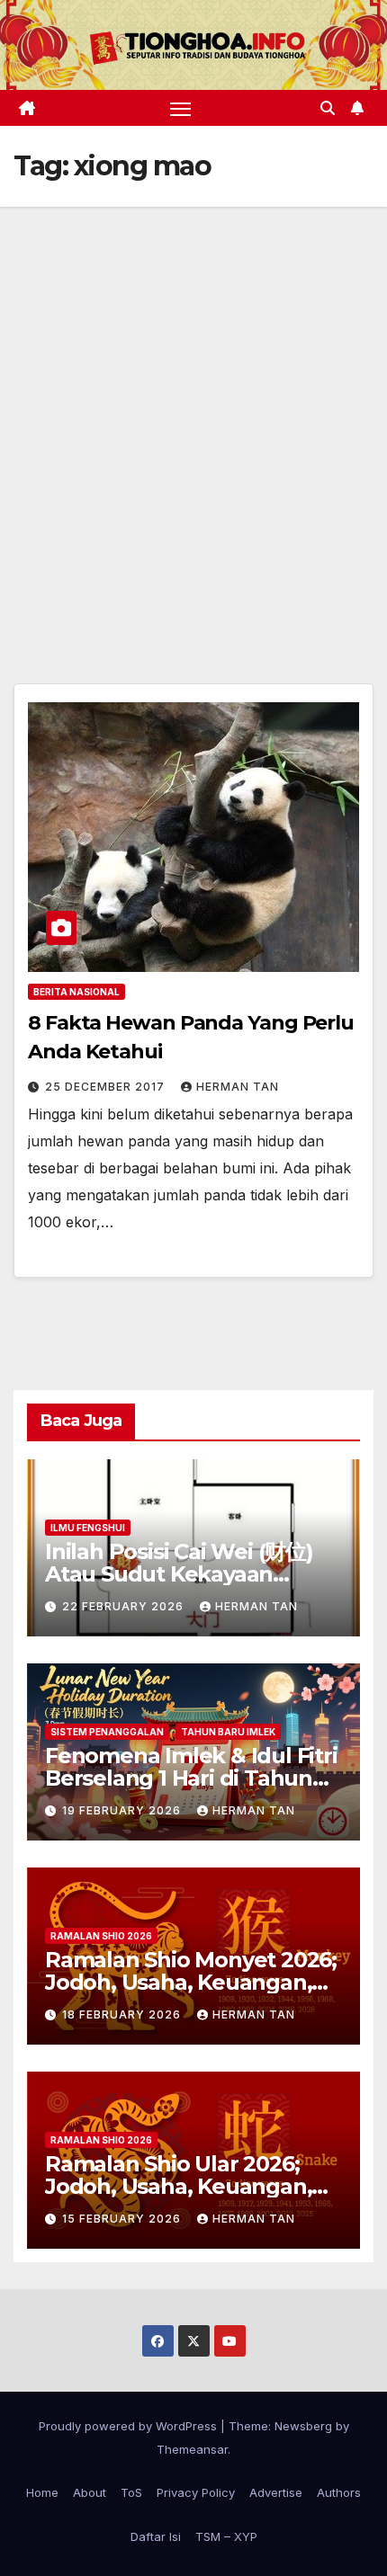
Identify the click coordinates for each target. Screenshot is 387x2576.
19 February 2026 (123, 1810)
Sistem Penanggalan (107, 1732)
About (90, 2492)
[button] (328, 108)
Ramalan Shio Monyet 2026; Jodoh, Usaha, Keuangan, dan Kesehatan (191, 1982)
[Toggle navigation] (181, 108)
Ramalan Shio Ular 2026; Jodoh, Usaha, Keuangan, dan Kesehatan (178, 2186)
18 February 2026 (123, 2014)
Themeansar (192, 2449)
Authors (339, 2492)
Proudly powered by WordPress (130, 2426)
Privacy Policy (196, 2492)
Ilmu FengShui (88, 1528)
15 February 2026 (123, 2219)
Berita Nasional (76, 992)
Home (42, 2492)
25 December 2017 (107, 1087)
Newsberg (303, 2426)
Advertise (276, 2492)
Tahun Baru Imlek (228, 1732)
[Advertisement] (193, 409)
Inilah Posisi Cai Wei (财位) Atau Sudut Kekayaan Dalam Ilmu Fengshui (179, 1574)
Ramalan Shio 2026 (101, 1936)
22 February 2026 (125, 1606)
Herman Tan (238, 1087)
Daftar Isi (156, 2536)
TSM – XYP (226, 2536)
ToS (131, 2492)
